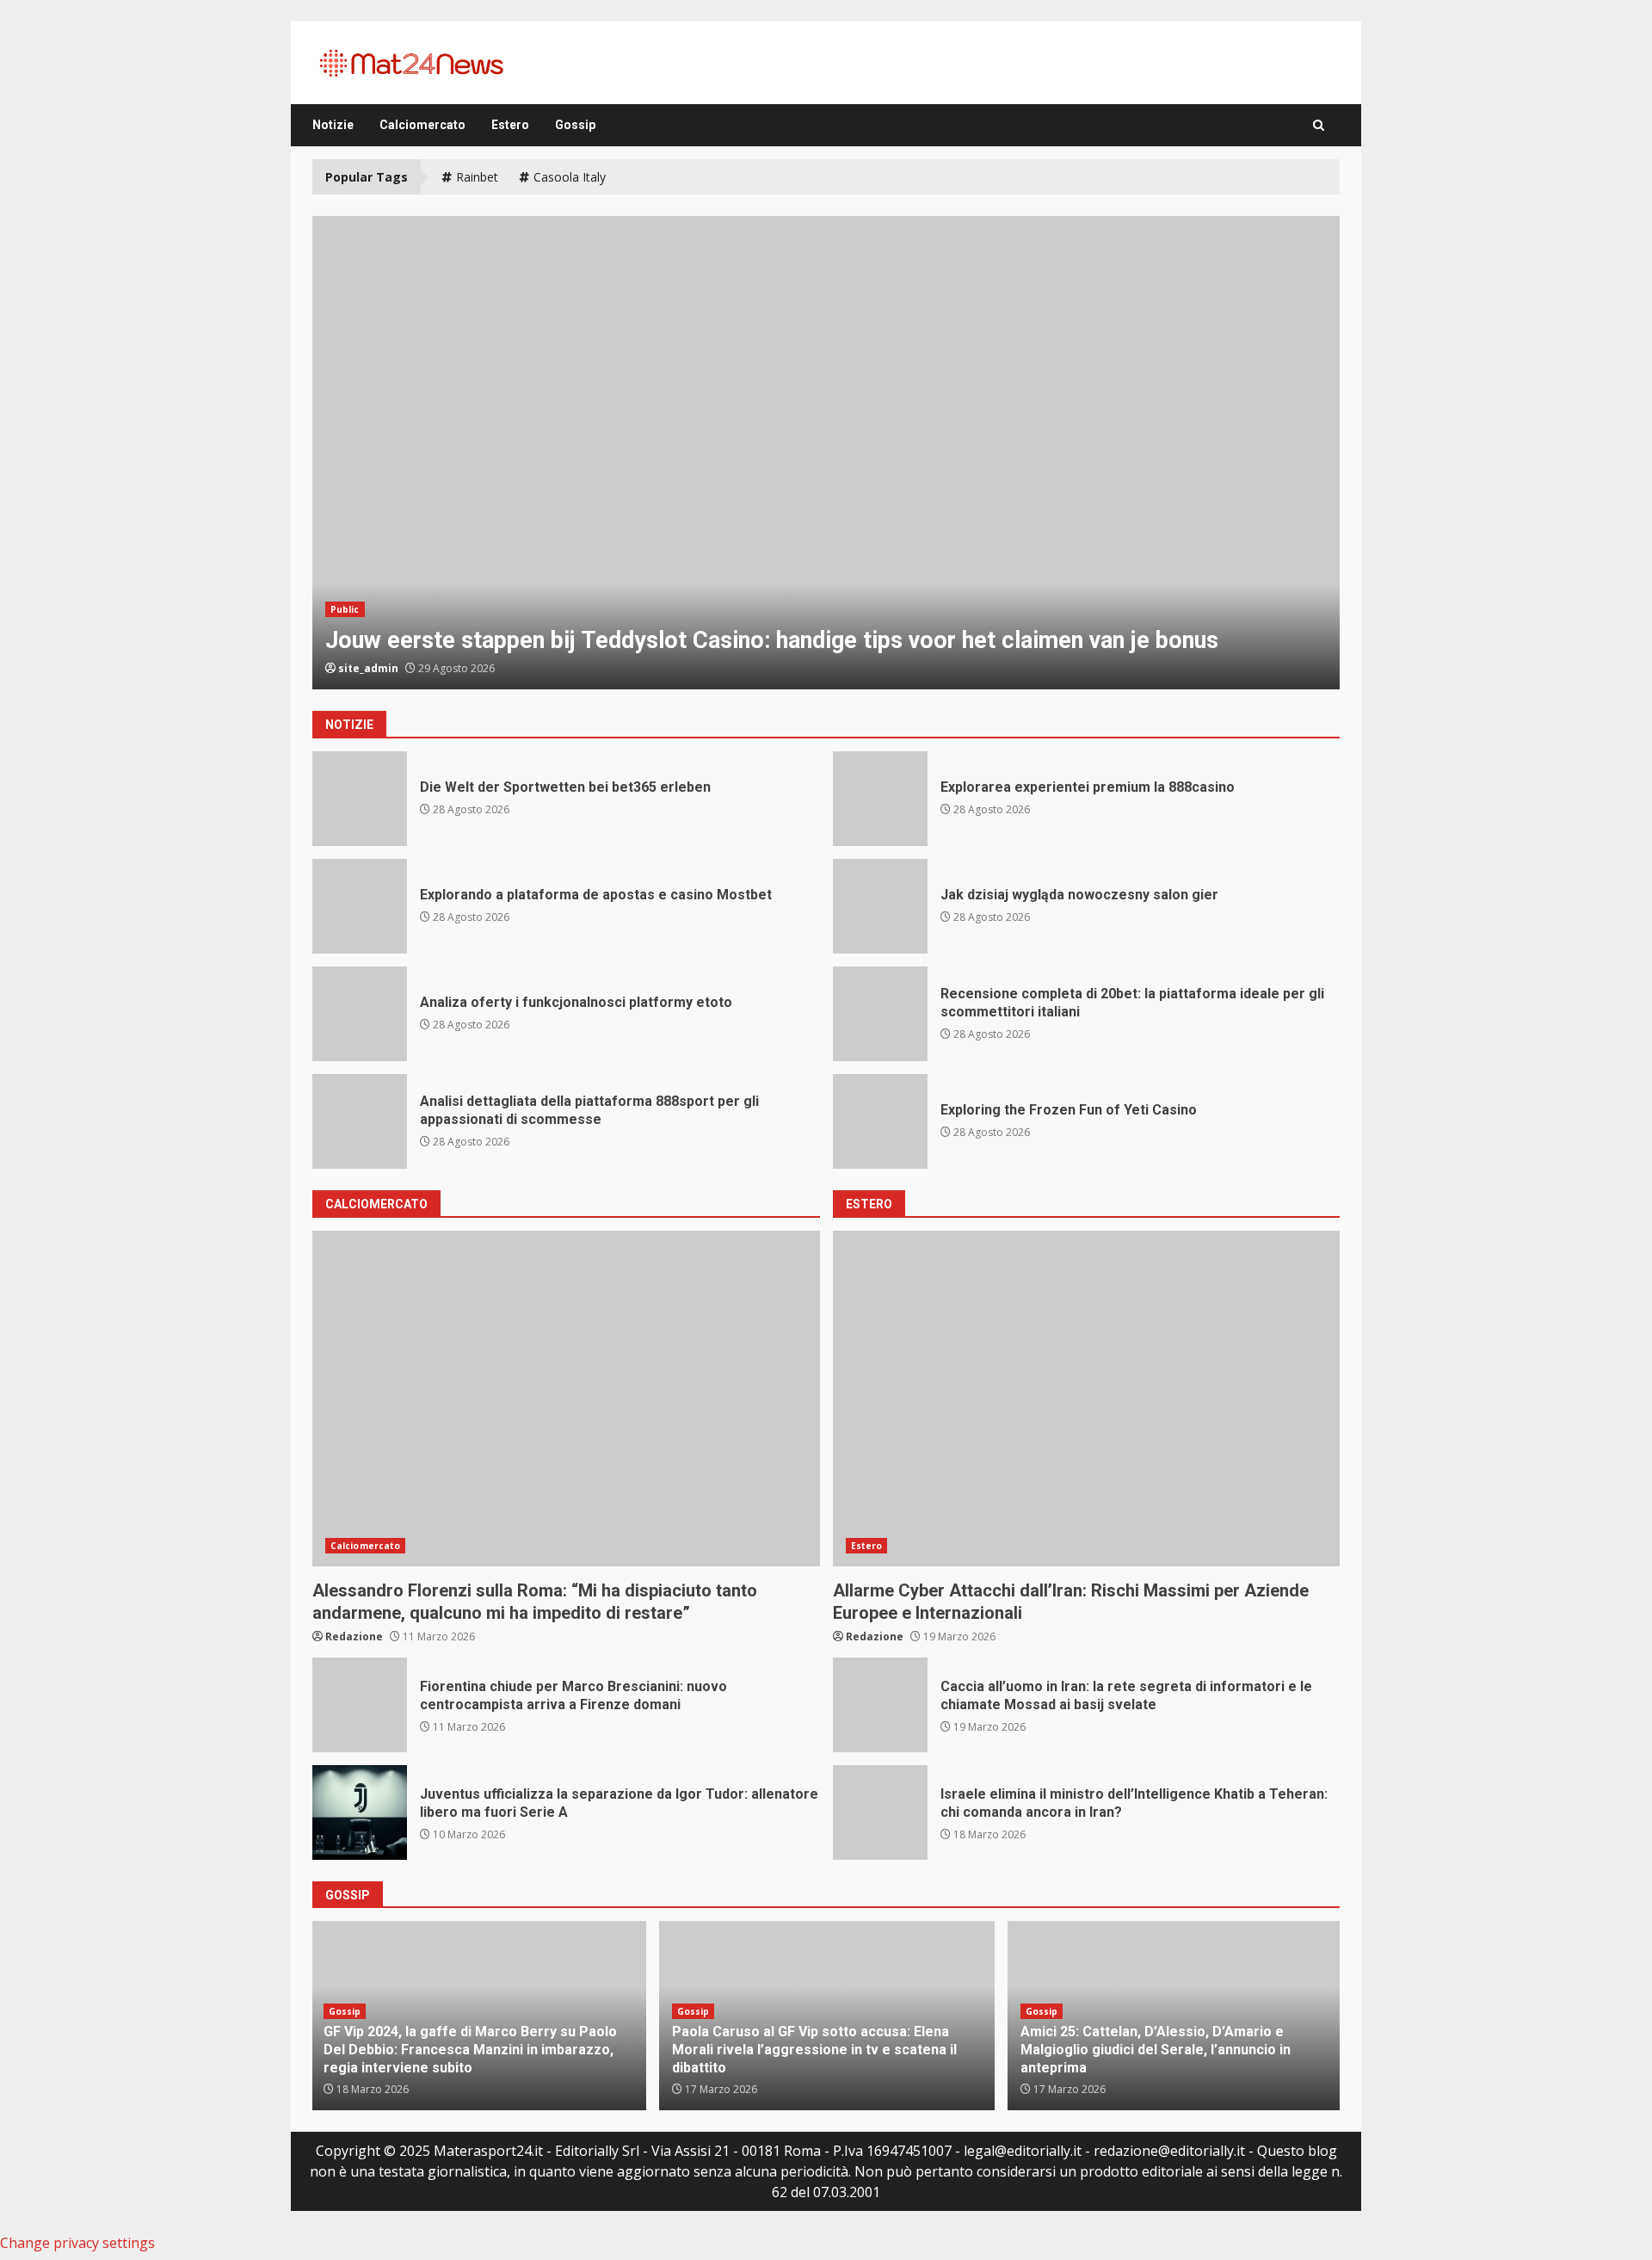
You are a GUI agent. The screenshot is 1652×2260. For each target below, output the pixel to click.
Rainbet (477, 177)
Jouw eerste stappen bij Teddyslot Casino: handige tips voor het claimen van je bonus (826, 453)
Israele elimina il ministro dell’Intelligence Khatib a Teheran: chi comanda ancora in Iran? (880, 1812)
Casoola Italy (570, 177)
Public (345, 609)
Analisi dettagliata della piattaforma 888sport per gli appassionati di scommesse (360, 1121)
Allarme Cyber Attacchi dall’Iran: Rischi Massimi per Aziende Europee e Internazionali (1087, 1399)
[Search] (1319, 125)
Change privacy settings (77, 2243)
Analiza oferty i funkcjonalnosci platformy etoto (360, 1014)
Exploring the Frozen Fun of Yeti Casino (880, 1121)
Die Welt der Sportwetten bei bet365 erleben (360, 799)
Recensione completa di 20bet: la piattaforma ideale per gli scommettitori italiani (880, 1014)
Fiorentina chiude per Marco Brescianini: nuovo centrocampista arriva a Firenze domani (360, 1705)
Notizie (333, 125)
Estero (510, 125)
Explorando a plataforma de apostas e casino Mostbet (360, 906)
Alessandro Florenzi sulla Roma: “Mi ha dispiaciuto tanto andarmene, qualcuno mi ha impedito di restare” (566, 1399)
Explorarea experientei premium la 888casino (880, 799)
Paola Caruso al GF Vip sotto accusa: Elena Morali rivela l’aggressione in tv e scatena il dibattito (814, 2050)
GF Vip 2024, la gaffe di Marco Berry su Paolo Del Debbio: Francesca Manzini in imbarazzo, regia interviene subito (470, 2050)
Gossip (575, 125)
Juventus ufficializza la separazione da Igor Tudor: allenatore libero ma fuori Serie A (360, 1812)
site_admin (368, 668)
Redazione (354, 1636)
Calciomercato (422, 125)
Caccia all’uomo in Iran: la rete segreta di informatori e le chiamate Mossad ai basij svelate (880, 1705)
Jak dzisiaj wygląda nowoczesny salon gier (880, 906)
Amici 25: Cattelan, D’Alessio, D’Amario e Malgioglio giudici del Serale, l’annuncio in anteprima (1156, 2050)
